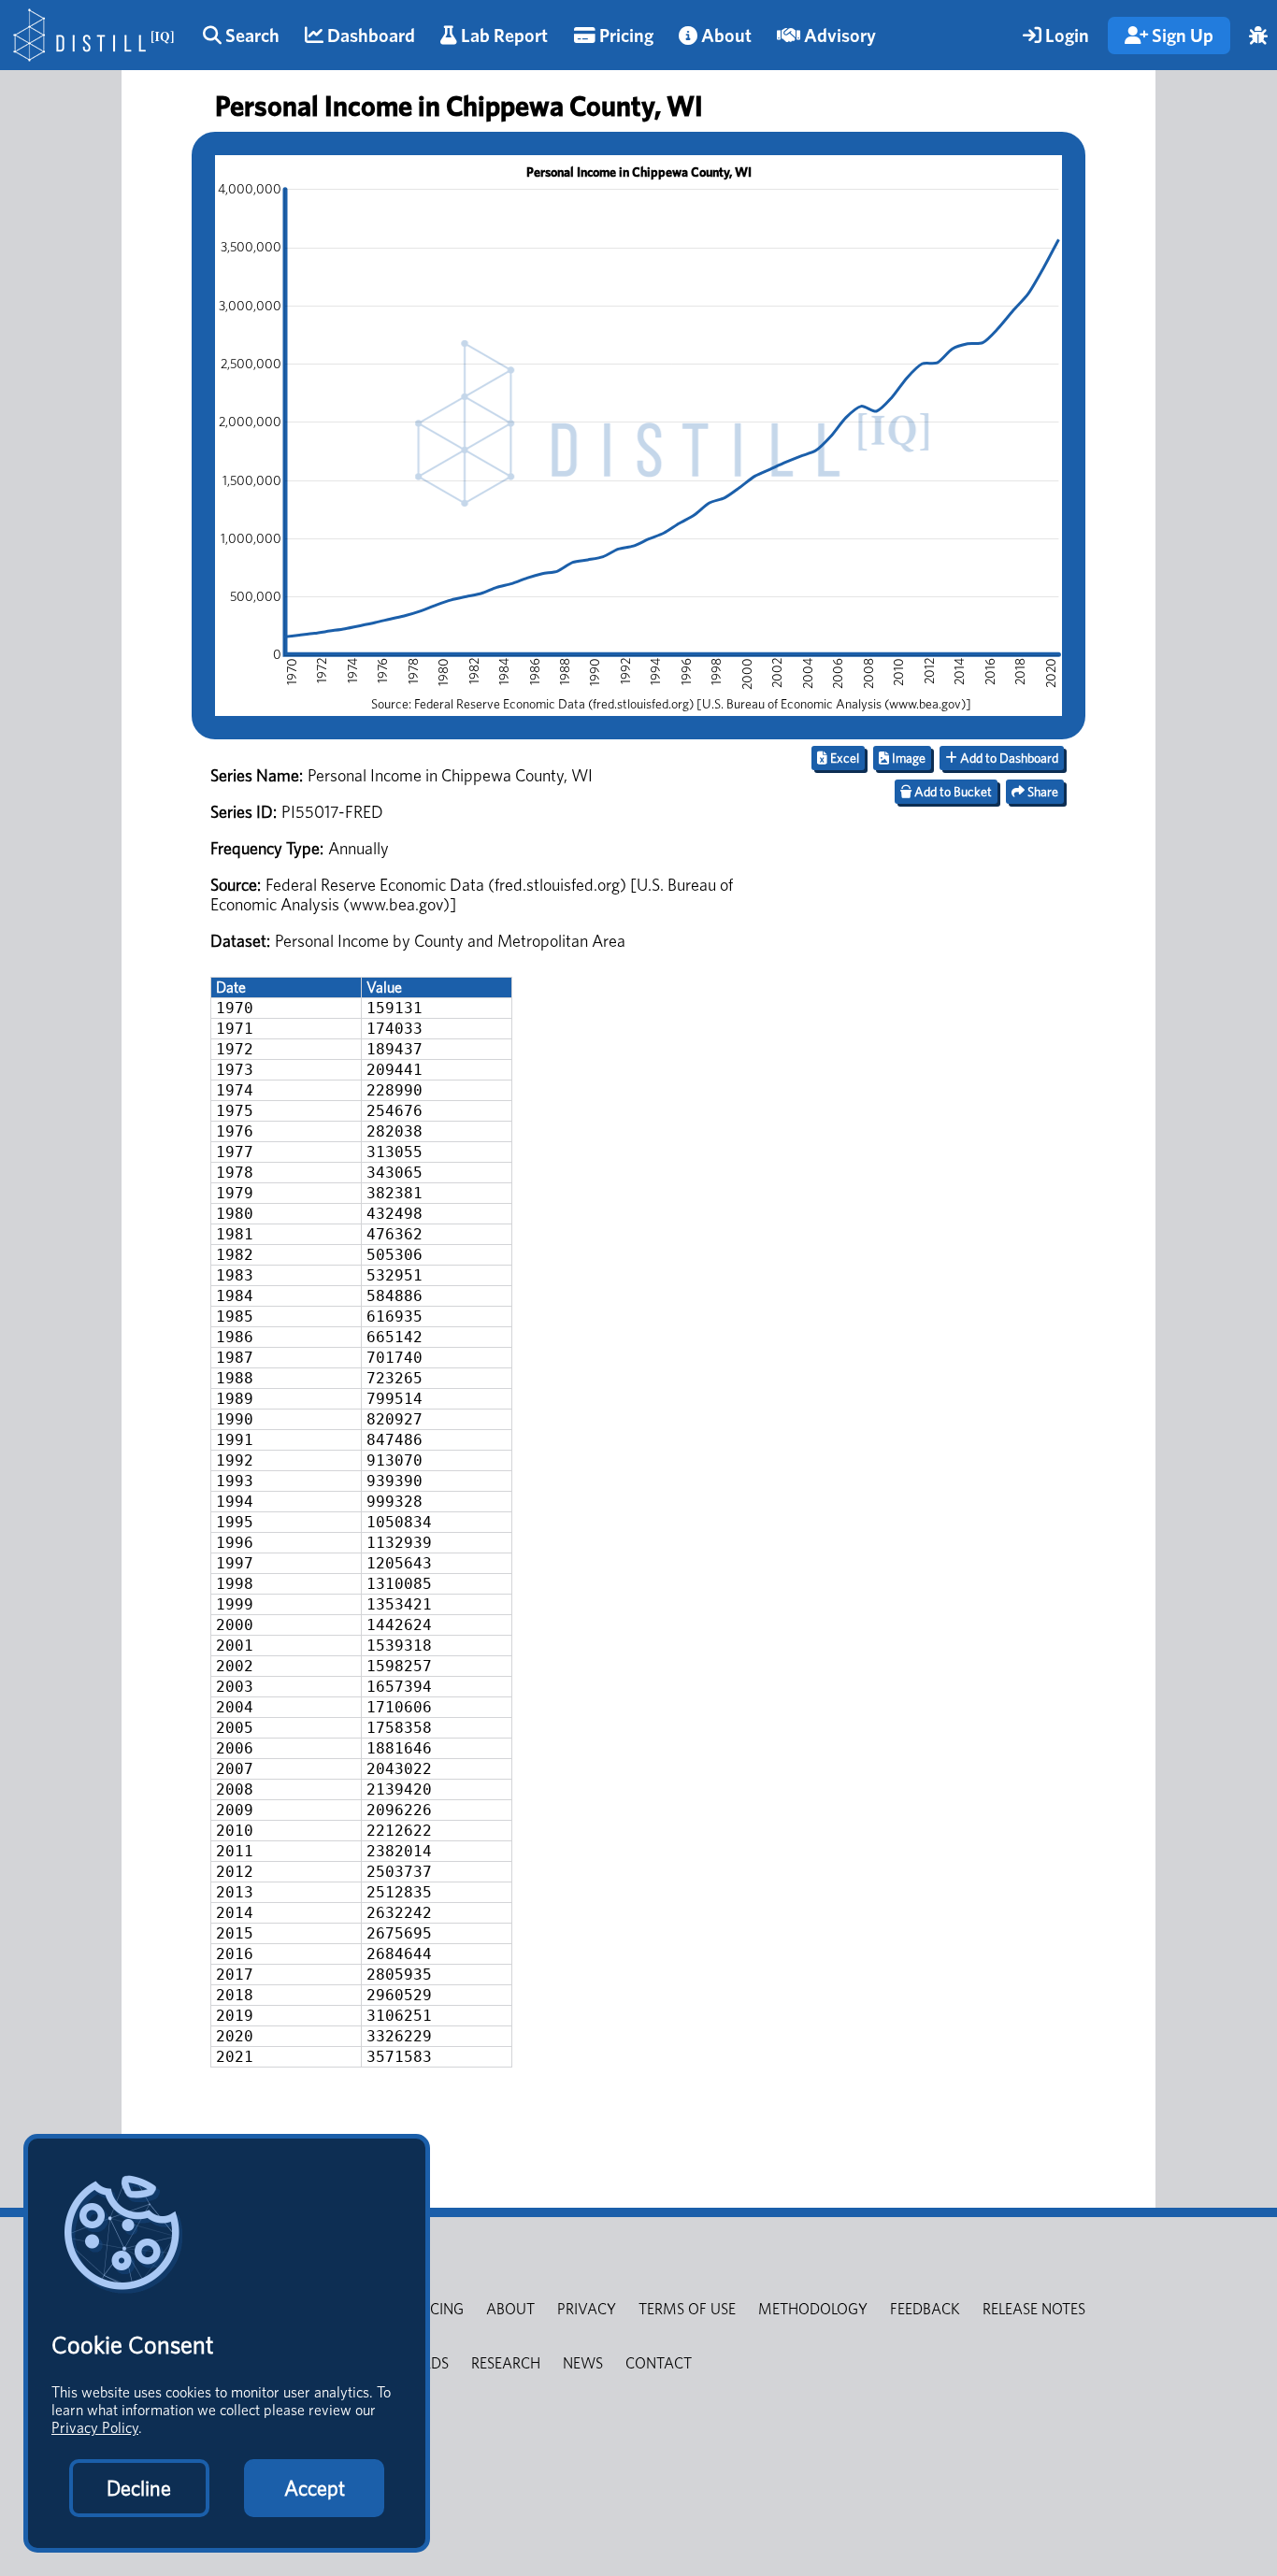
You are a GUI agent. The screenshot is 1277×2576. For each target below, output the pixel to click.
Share (1041, 792)
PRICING (437, 2309)
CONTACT (659, 2363)
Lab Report (502, 36)
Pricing (624, 36)
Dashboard (369, 36)
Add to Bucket (952, 792)
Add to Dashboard (1008, 758)
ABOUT (510, 2309)
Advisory (838, 36)
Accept (315, 2488)
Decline (139, 2488)
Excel (843, 758)
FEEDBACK (925, 2309)
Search (251, 36)
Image (907, 758)
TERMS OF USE (687, 2309)
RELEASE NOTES (1034, 2309)
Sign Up (1181, 36)
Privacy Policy (95, 2428)
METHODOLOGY (813, 2309)
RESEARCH (506, 2363)
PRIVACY (587, 2309)
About (725, 36)
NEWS (583, 2363)
